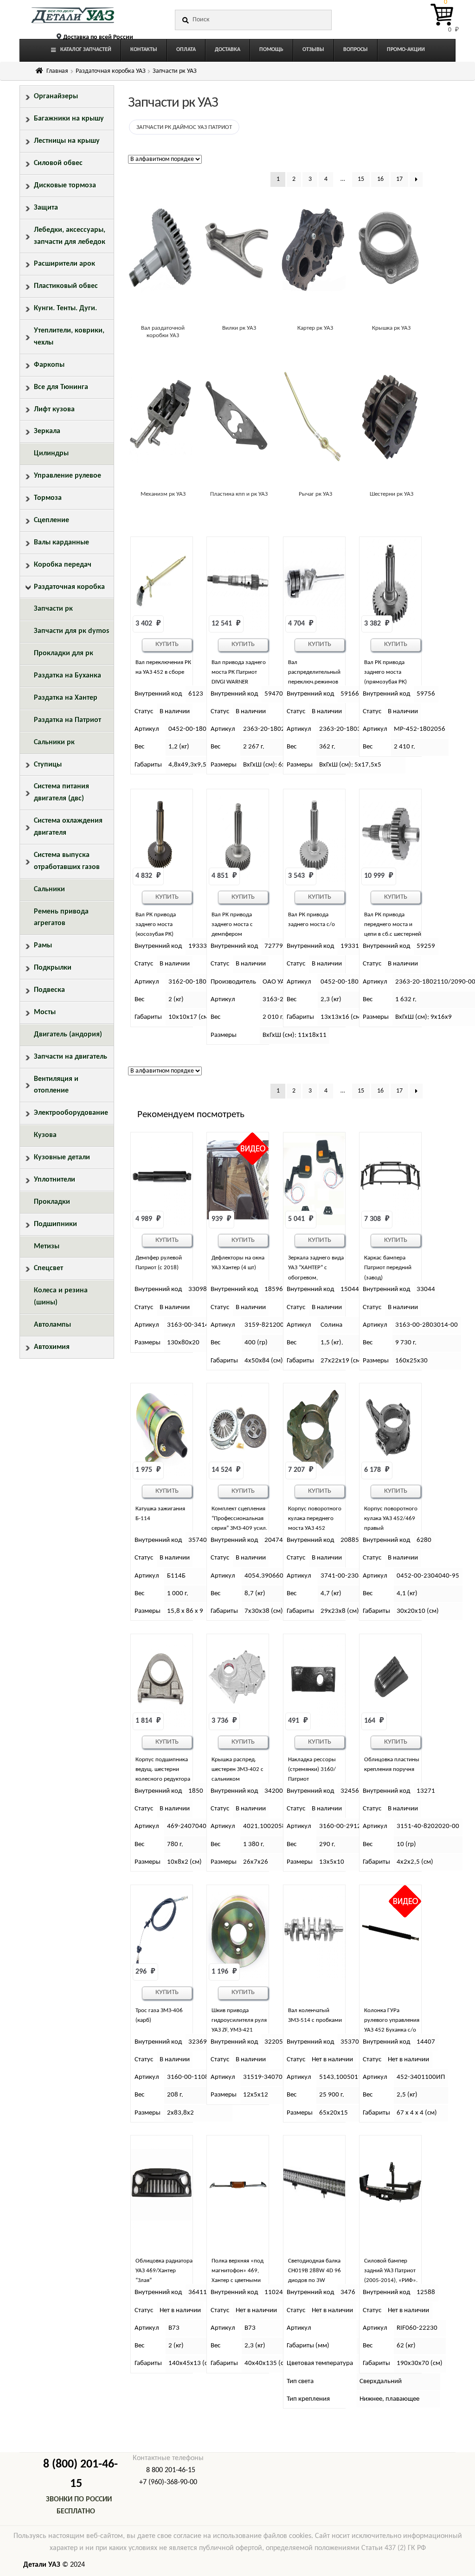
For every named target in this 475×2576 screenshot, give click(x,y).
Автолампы (52, 1325)
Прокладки (52, 1202)
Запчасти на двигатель (71, 1057)
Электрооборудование (71, 1113)
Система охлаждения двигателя (68, 827)
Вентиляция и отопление (56, 1085)
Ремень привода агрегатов (61, 918)
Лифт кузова (54, 409)
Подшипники (55, 1224)
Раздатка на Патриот (67, 720)
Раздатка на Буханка (67, 676)
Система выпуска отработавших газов (67, 861)
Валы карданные (61, 543)
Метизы (47, 1246)
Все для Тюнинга (61, 387)
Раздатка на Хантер (66, 698)
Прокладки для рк (64, 653)
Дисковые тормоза (65, 185)
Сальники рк (54, 742)
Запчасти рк (53, 609)
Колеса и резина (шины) (61, 1297)
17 (399, 179)
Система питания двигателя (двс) (61, 793)
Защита (46, 208)
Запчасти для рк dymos (71, 631)
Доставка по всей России (98, 37)
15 (361, 179)
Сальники (49, 889)
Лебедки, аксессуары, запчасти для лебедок (70, 236)
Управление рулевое (67, 476)
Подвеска (49, 990)
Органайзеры (56, 96)
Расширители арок (64, 264)
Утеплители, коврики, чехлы (69, 337)
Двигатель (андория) (68, 1035)
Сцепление (51, 520)
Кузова (45, 1135)
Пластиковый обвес (66, 286)
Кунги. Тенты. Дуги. (65, 308)
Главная (57, 71)
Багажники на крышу (69, 119)
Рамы (43, 946)
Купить (167, 644)
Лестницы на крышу (67, 141)
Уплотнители (55, 1180)
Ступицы (48, 765)
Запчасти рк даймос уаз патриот (184, 127)
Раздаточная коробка (69, 587)
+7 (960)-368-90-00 (168, 2482)
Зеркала (47, 431)
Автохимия (52, 1347)
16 (380, 179)
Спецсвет (48, 1268)
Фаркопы (49, 365)
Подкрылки (53, 968)
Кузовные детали (62, 1157)
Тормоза (48, 498)
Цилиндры (51, 454)
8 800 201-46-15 (171, 2470)
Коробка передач (63, 565)
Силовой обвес (58, 163)
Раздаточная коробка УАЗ (111, 71)
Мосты (45, 1012)
